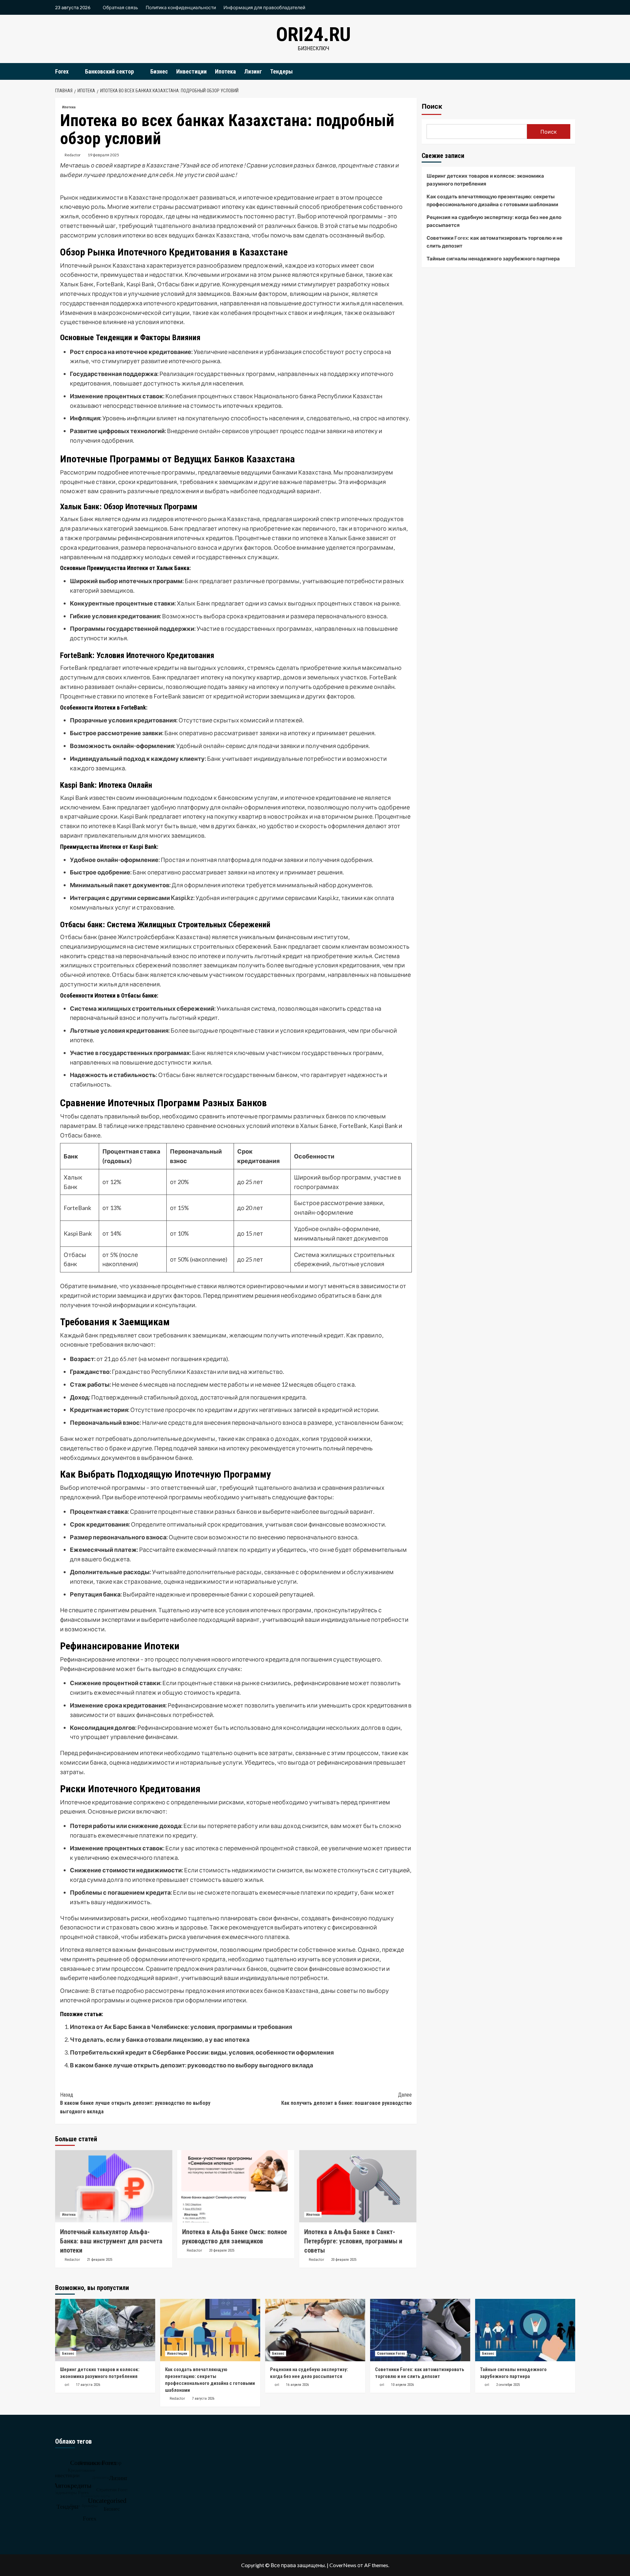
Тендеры (281, 71)
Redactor (73, 155)
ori (67, 2385)
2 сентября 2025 (508, 2385)
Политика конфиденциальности (181, 7)
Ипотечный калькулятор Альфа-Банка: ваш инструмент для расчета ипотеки (111, 2241)
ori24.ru (313, 34)
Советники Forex (391, 2354)
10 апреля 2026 (402, 2385)
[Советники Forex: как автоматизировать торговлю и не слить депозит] (420, 2330)
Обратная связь (120, 7)
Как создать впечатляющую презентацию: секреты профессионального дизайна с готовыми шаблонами (492, 200)
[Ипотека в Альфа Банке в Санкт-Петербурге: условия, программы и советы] (358, 2186)
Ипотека (225, 71)
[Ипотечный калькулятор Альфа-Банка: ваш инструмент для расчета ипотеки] (114, 2186)
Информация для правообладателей (264, 7)
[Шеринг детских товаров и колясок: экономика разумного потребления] (105, 2330)
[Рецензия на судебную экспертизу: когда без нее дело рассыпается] (315, 2330)
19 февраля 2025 (103, 155)
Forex (62, 71)
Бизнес (159, 71)
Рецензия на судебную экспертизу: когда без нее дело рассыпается (494, 221)
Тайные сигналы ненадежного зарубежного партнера (493, 258)
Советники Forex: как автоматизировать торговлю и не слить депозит (494, 242)
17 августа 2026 (88, 2385)
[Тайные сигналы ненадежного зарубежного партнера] (525, 2330)
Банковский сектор (109, 71)
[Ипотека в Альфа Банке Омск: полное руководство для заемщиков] (236, 2186)
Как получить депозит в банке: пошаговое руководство (346, 2099)
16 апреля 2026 (297, 2385)
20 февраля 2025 (222, 2250)
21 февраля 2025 (100, 2260)
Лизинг (253, 71)
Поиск (432, 106)
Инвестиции (191, 71)
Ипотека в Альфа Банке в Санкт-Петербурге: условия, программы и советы (353, 2241)
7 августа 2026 (203, 2399)
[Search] (571, 71)
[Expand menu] (73, 72)
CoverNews (343, 2565)
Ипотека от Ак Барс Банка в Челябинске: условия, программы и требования (181, 2027)
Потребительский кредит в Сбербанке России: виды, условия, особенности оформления (202, 2052)
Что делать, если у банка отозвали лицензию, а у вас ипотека (160, 2039)
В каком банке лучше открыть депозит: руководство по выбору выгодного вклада (191, 2065)
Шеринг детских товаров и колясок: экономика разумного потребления (485, 180)
